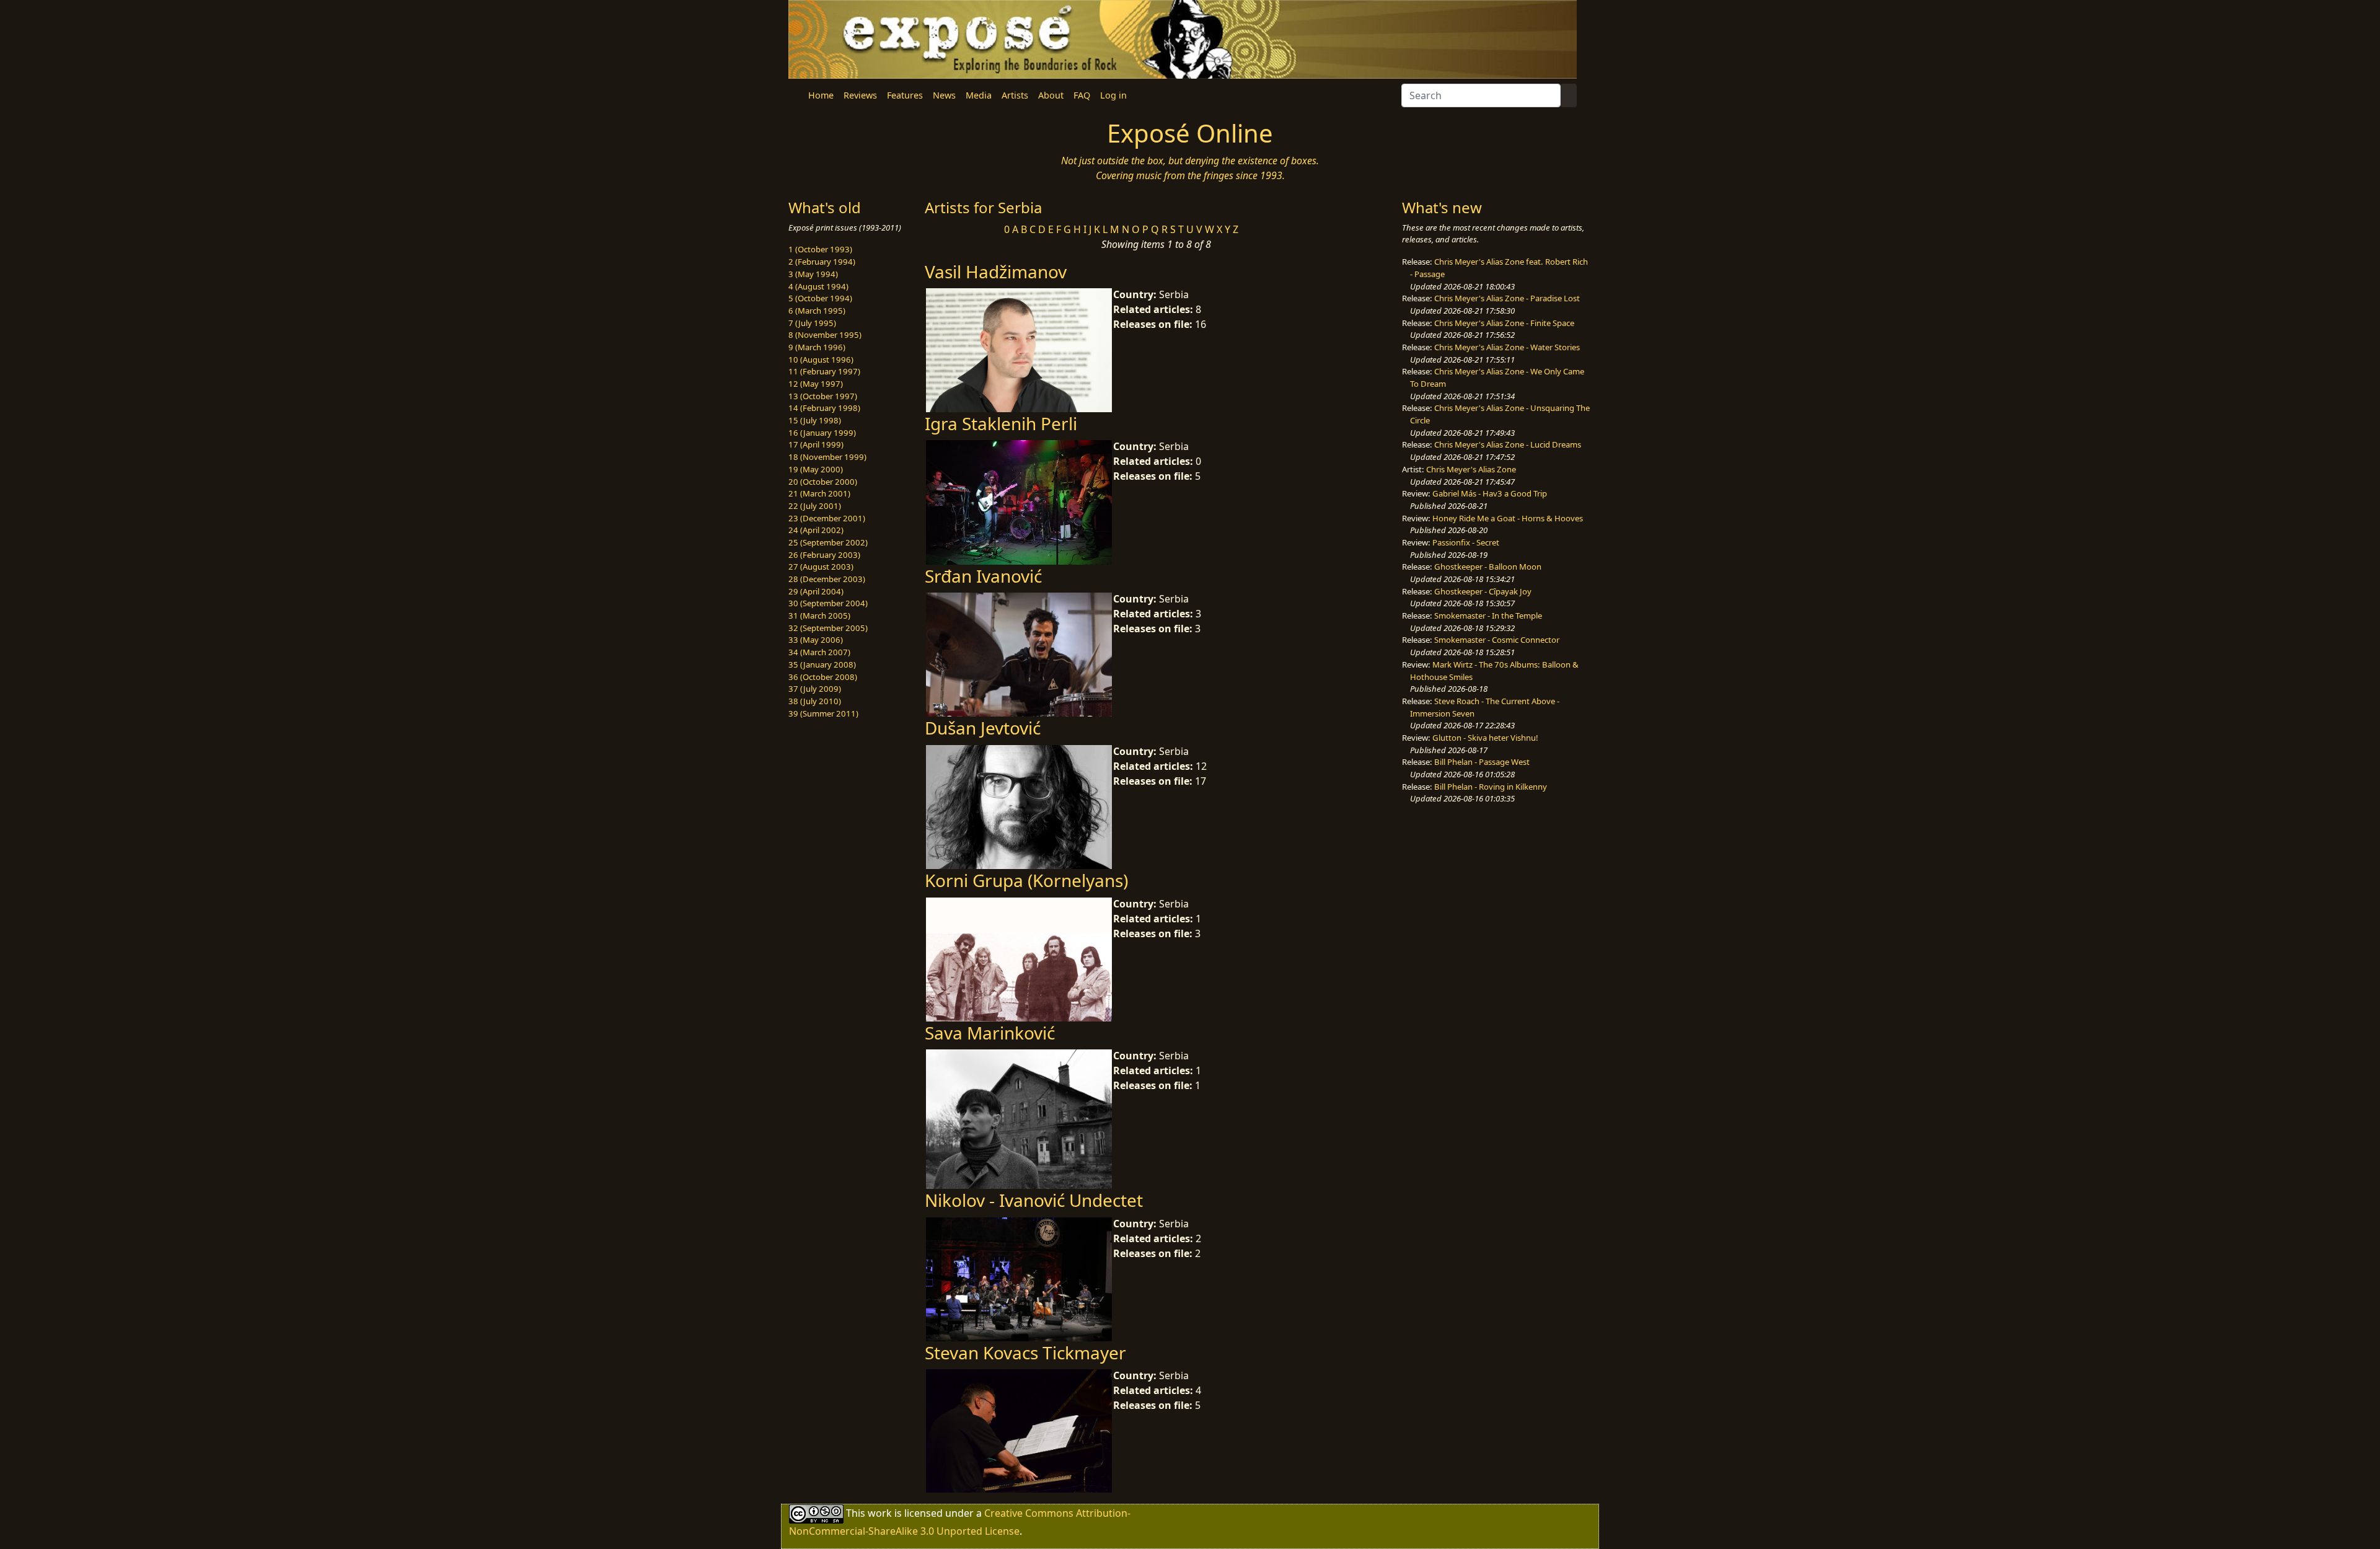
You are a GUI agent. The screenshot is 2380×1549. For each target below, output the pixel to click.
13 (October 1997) (823, 396)
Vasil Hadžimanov (996, 271)
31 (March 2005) (819, 616)
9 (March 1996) (817, 347)
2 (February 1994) (822, 262)
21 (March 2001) (819, 493)
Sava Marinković (990, 1033)
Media (979, 95)
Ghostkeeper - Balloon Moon (1488, 567)
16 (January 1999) (822, 433)
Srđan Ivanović (983, 576)
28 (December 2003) (827, 579)
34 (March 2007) (819, 652)
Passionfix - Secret (1466, 542)
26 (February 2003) (824, 555)
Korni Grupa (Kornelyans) (1026, 880)
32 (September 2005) (828, 628)
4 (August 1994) (818, 286)
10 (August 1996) (821, 360)
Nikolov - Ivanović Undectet (1034, 1200)
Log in (1113, 95)
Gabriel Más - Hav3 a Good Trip (1490, 493)
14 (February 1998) (824, 408)
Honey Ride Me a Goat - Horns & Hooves (1508, 518)
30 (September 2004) (828, 603)
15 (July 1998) (815, 420)
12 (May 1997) (816, 384)
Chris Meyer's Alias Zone (1471, 469)
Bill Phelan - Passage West (1482, 762)
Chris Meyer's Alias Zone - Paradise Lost (1507, 298)
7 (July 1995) (812, 323)
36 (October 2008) (823, 677)
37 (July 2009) (815, 689)
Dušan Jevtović (983, 728)
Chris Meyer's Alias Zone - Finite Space (1504, 323)
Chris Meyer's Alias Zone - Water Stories (1507, 347)
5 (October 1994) (820, 298)
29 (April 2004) (816, 591)
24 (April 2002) (816, 530)
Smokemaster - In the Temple (1488, 616)
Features (905, 95)
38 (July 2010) (815, 701)
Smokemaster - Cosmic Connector (1497, 640)
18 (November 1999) (827, 457)
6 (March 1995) (817, 311)
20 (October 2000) (823, 482)
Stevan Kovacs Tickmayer (1025, 1353)
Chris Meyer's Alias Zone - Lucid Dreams (1508, 444)
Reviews (860, 95)
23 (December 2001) (827, 518)
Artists (1015, 95)
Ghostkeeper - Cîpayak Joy (1483, 591)
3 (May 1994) (813, 274)
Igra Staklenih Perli (1001, 423)
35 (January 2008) (822, 664)
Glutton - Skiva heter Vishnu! (1485, 738)
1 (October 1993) (820, 249)
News (944, 95)
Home (821, 95)
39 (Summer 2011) (823, 713)
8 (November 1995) (825, 335)
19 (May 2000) (816, 469)
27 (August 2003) (821, 567)
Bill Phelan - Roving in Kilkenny (1491, 787)
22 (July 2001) (815, 506)
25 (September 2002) (828, 542)
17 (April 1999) (816, 444)
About (1051, 95)
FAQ (1082, 95)
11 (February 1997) (824, 371)
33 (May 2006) (816, 640)
